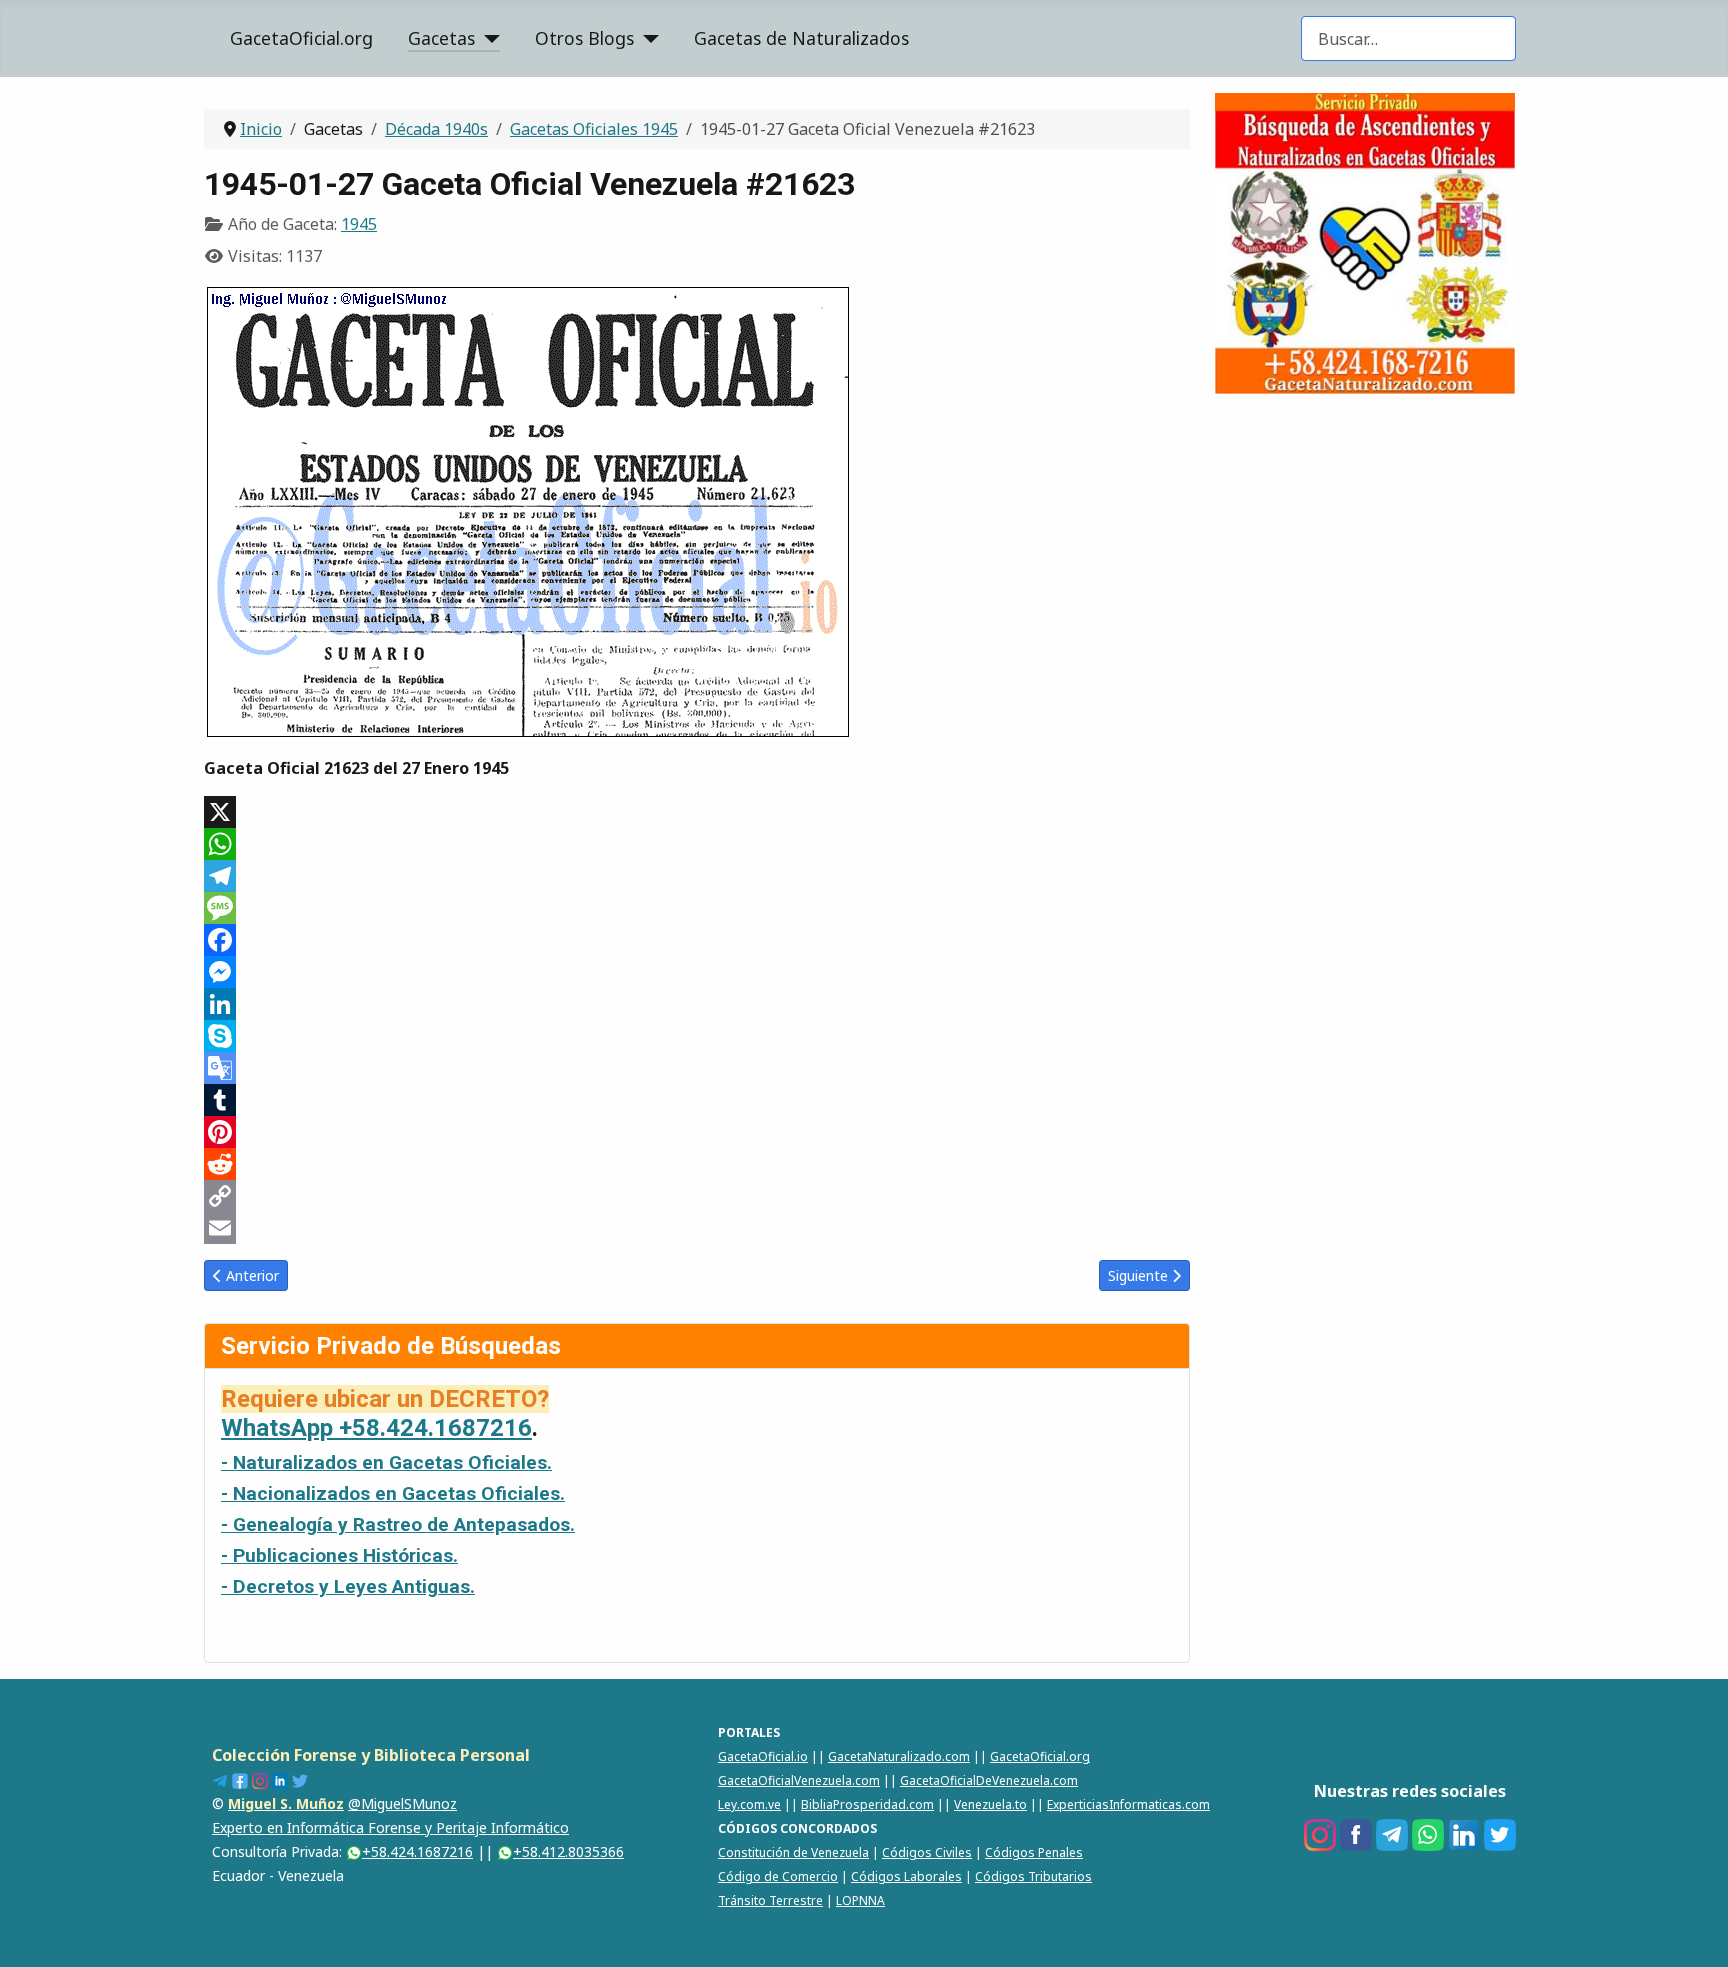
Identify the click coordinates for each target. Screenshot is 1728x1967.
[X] (697, 812)
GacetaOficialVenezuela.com (799, 1780)
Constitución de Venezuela (793, 1852)
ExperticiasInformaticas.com (1128, 1804)
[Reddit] (697, 1164)
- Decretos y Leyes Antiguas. (348, 1586)
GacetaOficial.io (763, 1756)
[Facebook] (697, 940)
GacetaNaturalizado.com (899, 1756)
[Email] (697, 1228)
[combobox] (1408, 38)
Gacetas (441, 38)
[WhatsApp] (697, 844)
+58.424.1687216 (417, 1851)
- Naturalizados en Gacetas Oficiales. (386, 1462)
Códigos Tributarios (1033, 1876)
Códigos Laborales (906, 1876)
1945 (359, 224)
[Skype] (697, 1036)
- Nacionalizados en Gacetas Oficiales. (393, 1493)
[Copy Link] (697, 1196)
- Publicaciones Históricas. (339, 1555)
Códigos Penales (1034, 1852)
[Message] (697, 908)
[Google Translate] (697, 1068)
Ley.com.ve (749, 1804)
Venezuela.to (990, 1804)
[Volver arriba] (1693, 1930)
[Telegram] (697, 876)
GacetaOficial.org (301, 38)
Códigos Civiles (927, 1852)
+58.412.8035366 (568, 1851)
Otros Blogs (584, 38)
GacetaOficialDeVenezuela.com (989, 1780)
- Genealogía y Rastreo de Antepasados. (398, 1524)
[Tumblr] (697, 1100)
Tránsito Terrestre (770, 1900)
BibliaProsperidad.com (867, 1804)
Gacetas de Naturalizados (801, 38)
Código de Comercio (778, 1876)
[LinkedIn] (697, 1004)
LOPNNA (860, 1900)
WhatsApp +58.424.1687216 (376, 1428)
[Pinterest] (697, 1132)
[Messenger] (697, 972)
